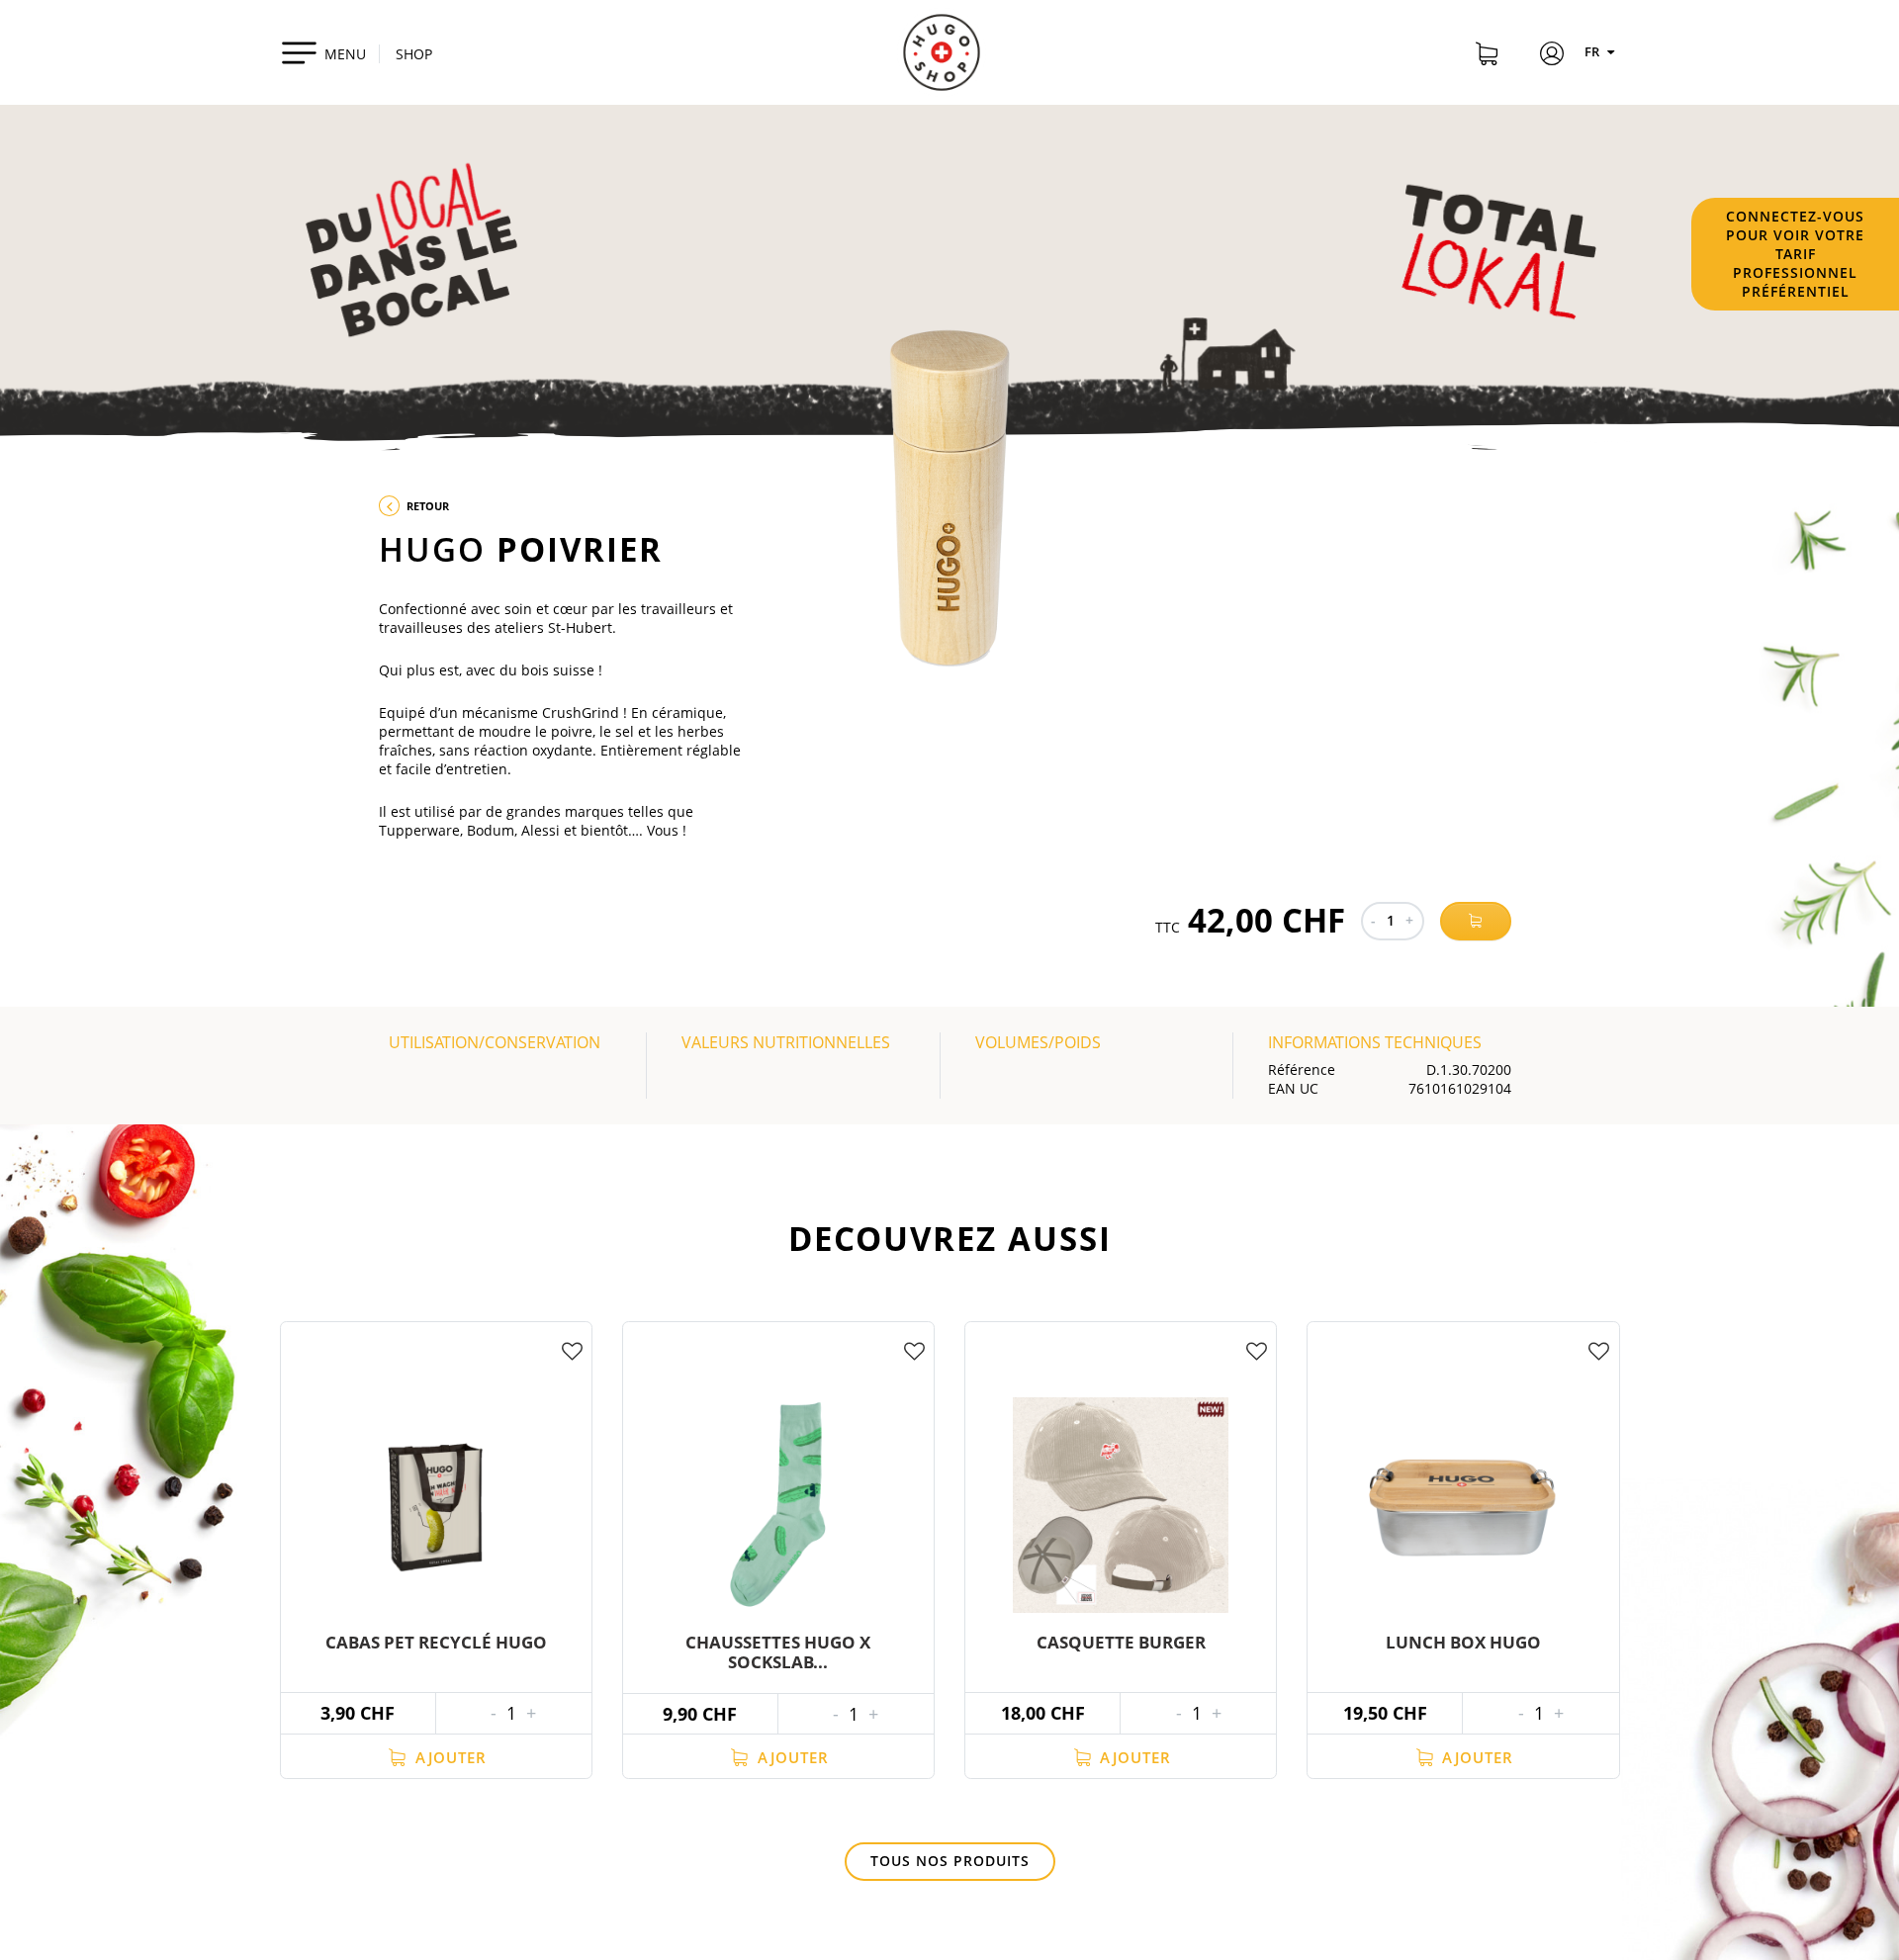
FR (1593, 51)
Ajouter (449, 1757)
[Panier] (1487, 56)
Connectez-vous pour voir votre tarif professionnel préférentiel (1795, 254)
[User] (1552, 56)
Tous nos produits (950, 1861)
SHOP (414, 54)
